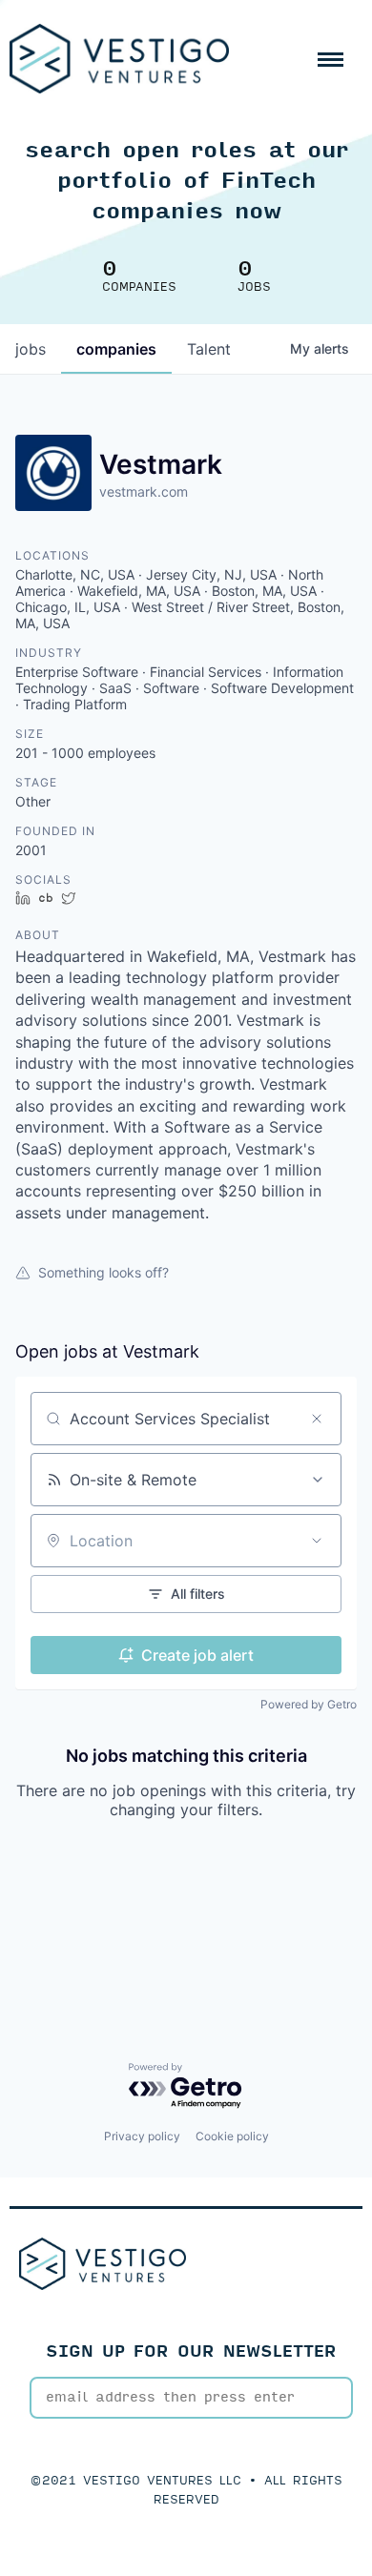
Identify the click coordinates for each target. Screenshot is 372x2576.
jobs (31, 349)
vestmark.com (144, 491)
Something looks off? (103, 1272)
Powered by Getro (309, 1704)
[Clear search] (317, 1419)
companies (116, 349)
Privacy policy (142, 2136)
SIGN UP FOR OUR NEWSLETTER (191, 2351)
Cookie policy (232, 2136)
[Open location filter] (317, 1541)
